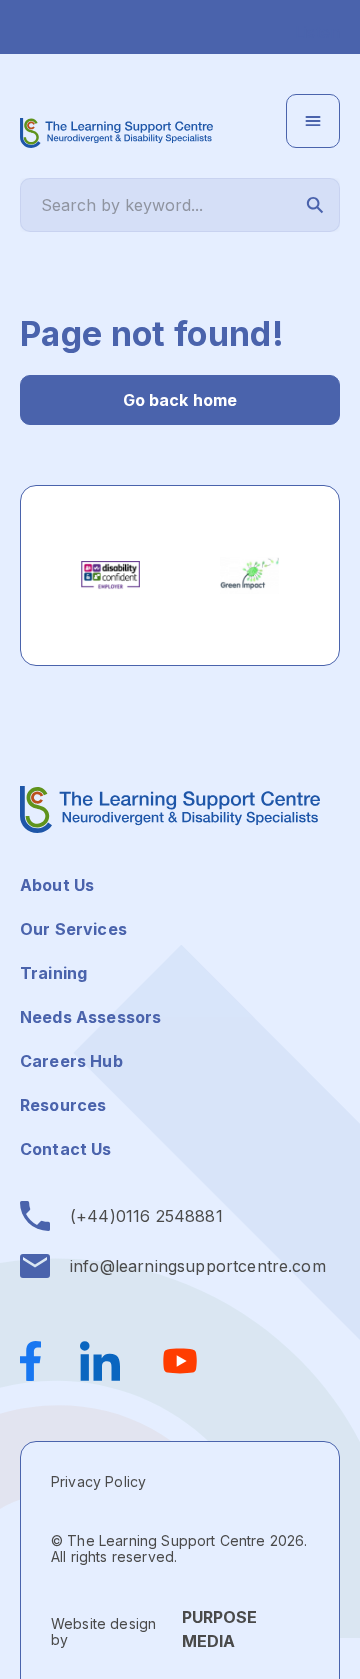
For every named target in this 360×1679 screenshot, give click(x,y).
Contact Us (66, 1149)
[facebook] (40, 1361)
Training (53, 973)
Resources (63, 1105)
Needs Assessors (90, 1017)
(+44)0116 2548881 (146, 1216)
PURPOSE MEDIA (220, 1629)
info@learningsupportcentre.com (198, 1266)
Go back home (180, 400)
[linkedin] (100, 1361)
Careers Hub (71, 1061)
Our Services (73, 929)
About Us (57, 885)
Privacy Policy (98, 1481)
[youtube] (180, 1361)
